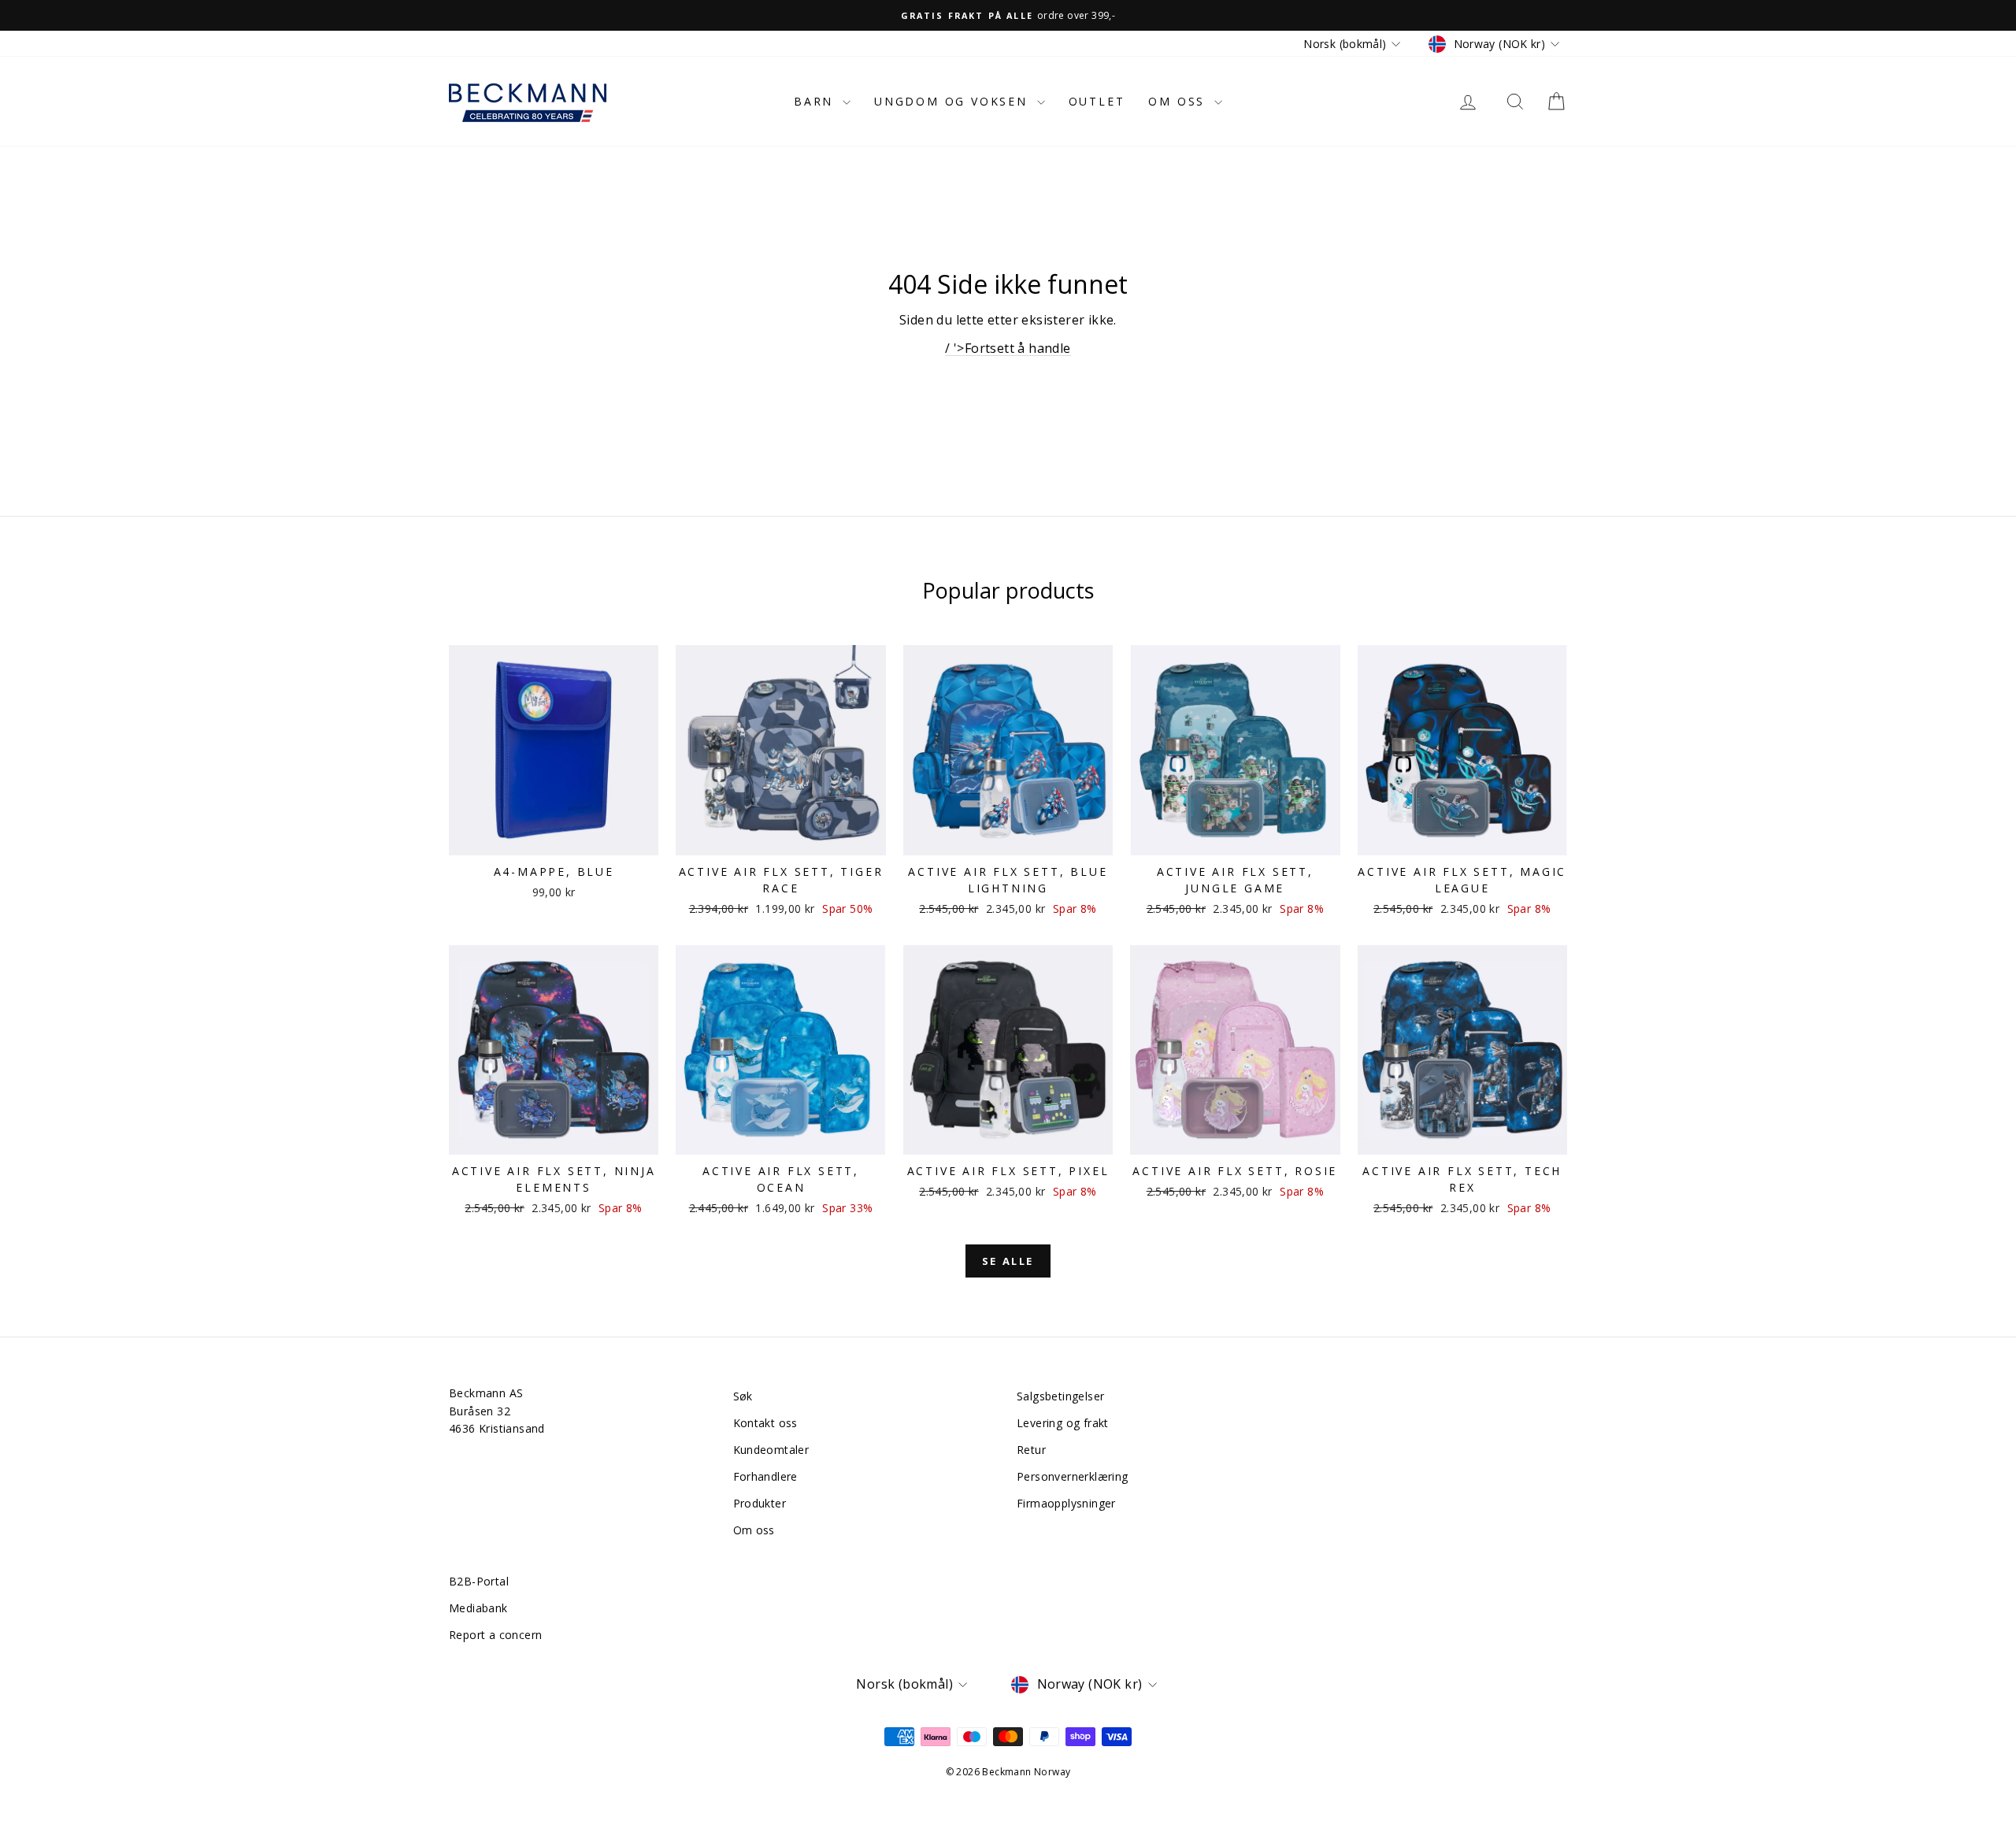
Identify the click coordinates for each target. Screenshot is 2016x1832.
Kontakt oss (765, 1423)
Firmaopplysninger (1066, 1503)
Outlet (1097, 101)
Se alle (1008, 1261)
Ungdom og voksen (954, 101)
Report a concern (495, 1635)
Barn (816, 101)
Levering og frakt (1063, 1423)
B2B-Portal (479, 1581)
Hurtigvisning (554, 838)
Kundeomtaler (771, 1450)
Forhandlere (765, 1476)
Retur (1031, 1450)
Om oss (1179, 101)
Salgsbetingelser (1060, 1396)
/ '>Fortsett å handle (1008, 348)
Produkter (760, 1503)
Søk (743, 1396)
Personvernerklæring (1073, 1476)
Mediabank (478, 1608)
